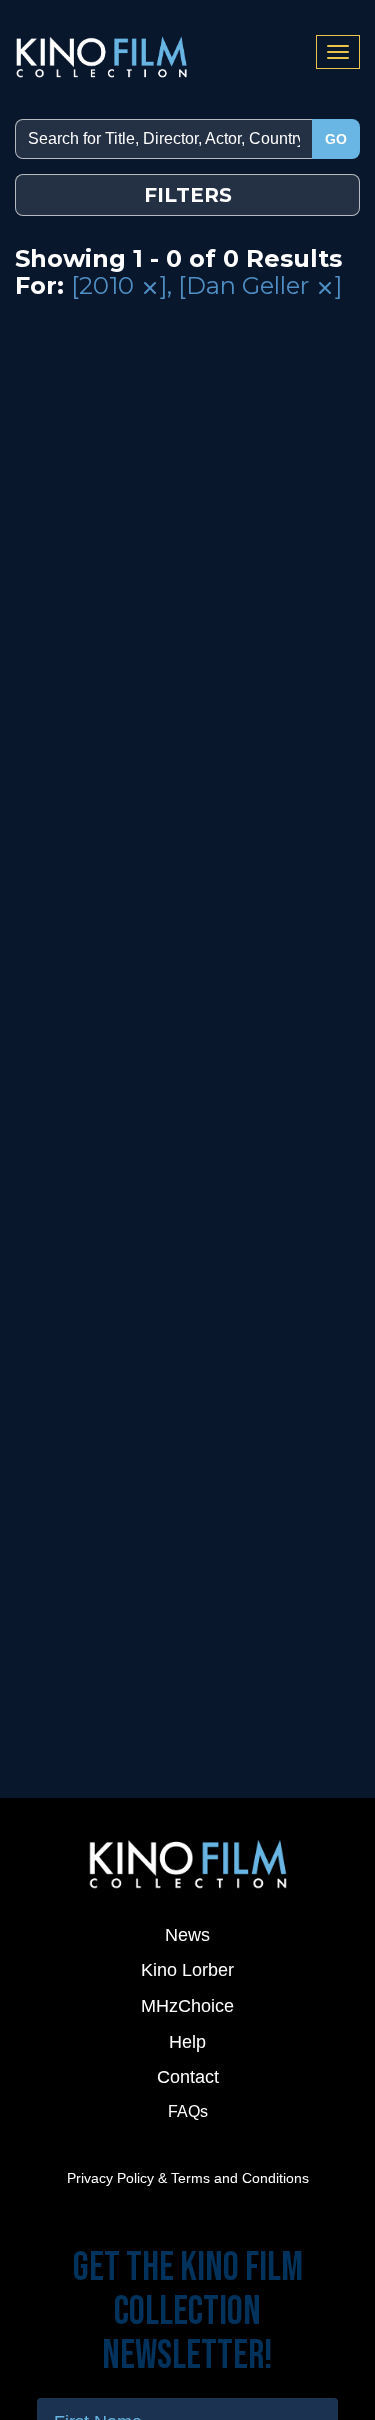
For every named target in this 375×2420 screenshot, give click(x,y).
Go (336, 139)
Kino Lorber (187, 1970)
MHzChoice (187, 2006)
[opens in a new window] (187, 1863)
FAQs (188, 2111)
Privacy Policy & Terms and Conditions (188, 2178)
